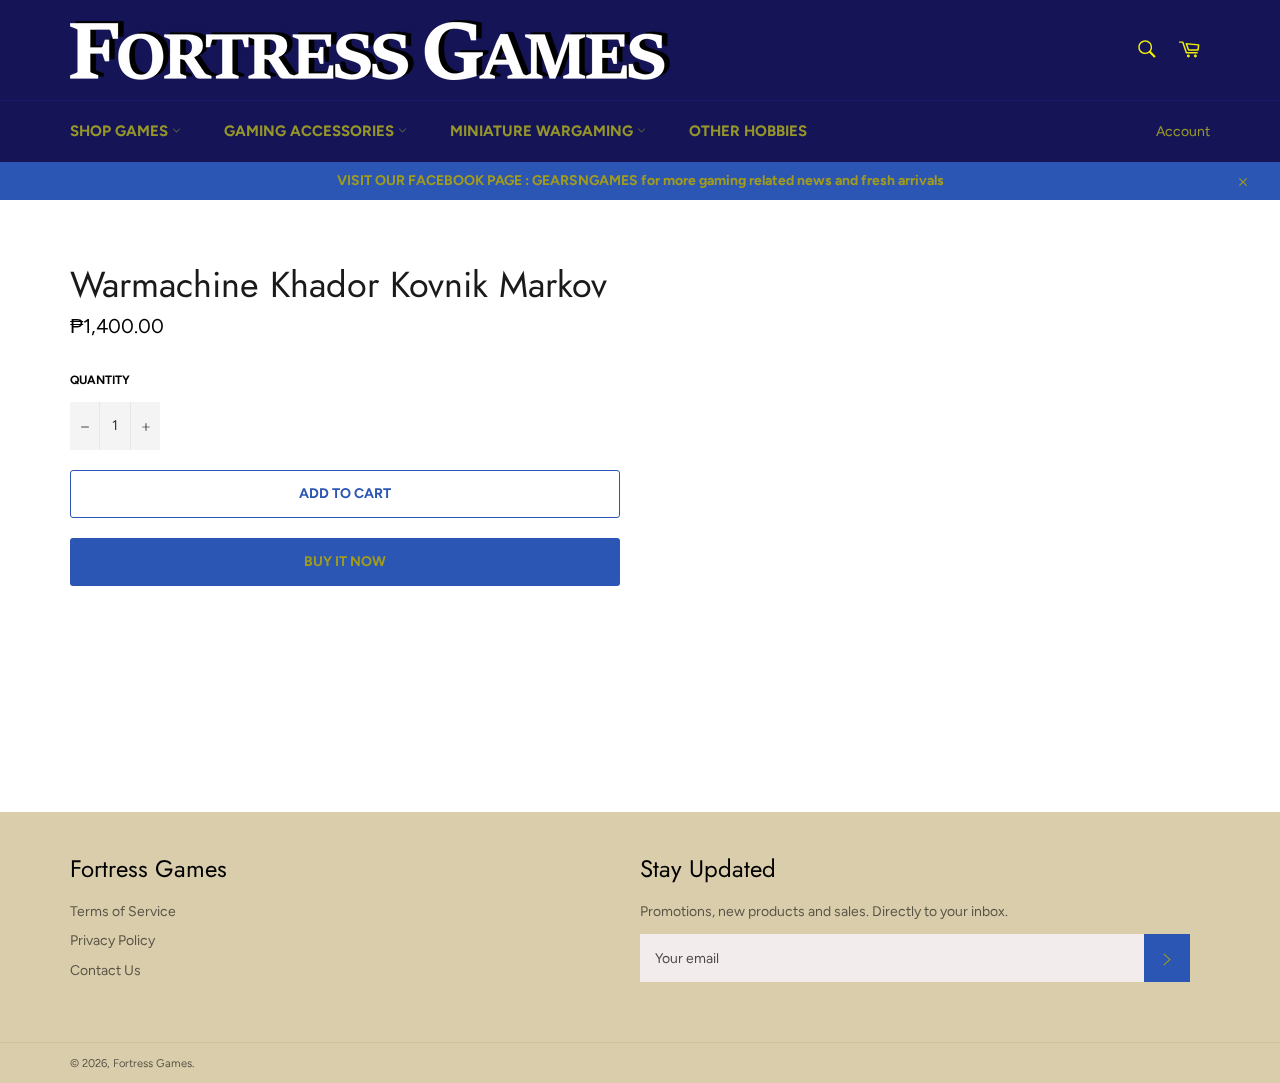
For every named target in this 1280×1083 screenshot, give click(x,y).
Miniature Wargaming (543, 131)
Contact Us (105, 970)
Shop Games (121, 131)
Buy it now (345, 561)
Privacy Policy (112, 940)
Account (1183, 131)
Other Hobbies (748, 131)
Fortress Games (152, 1063)
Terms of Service (123, 911)
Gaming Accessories (311, 131)
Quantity (100, 380)
